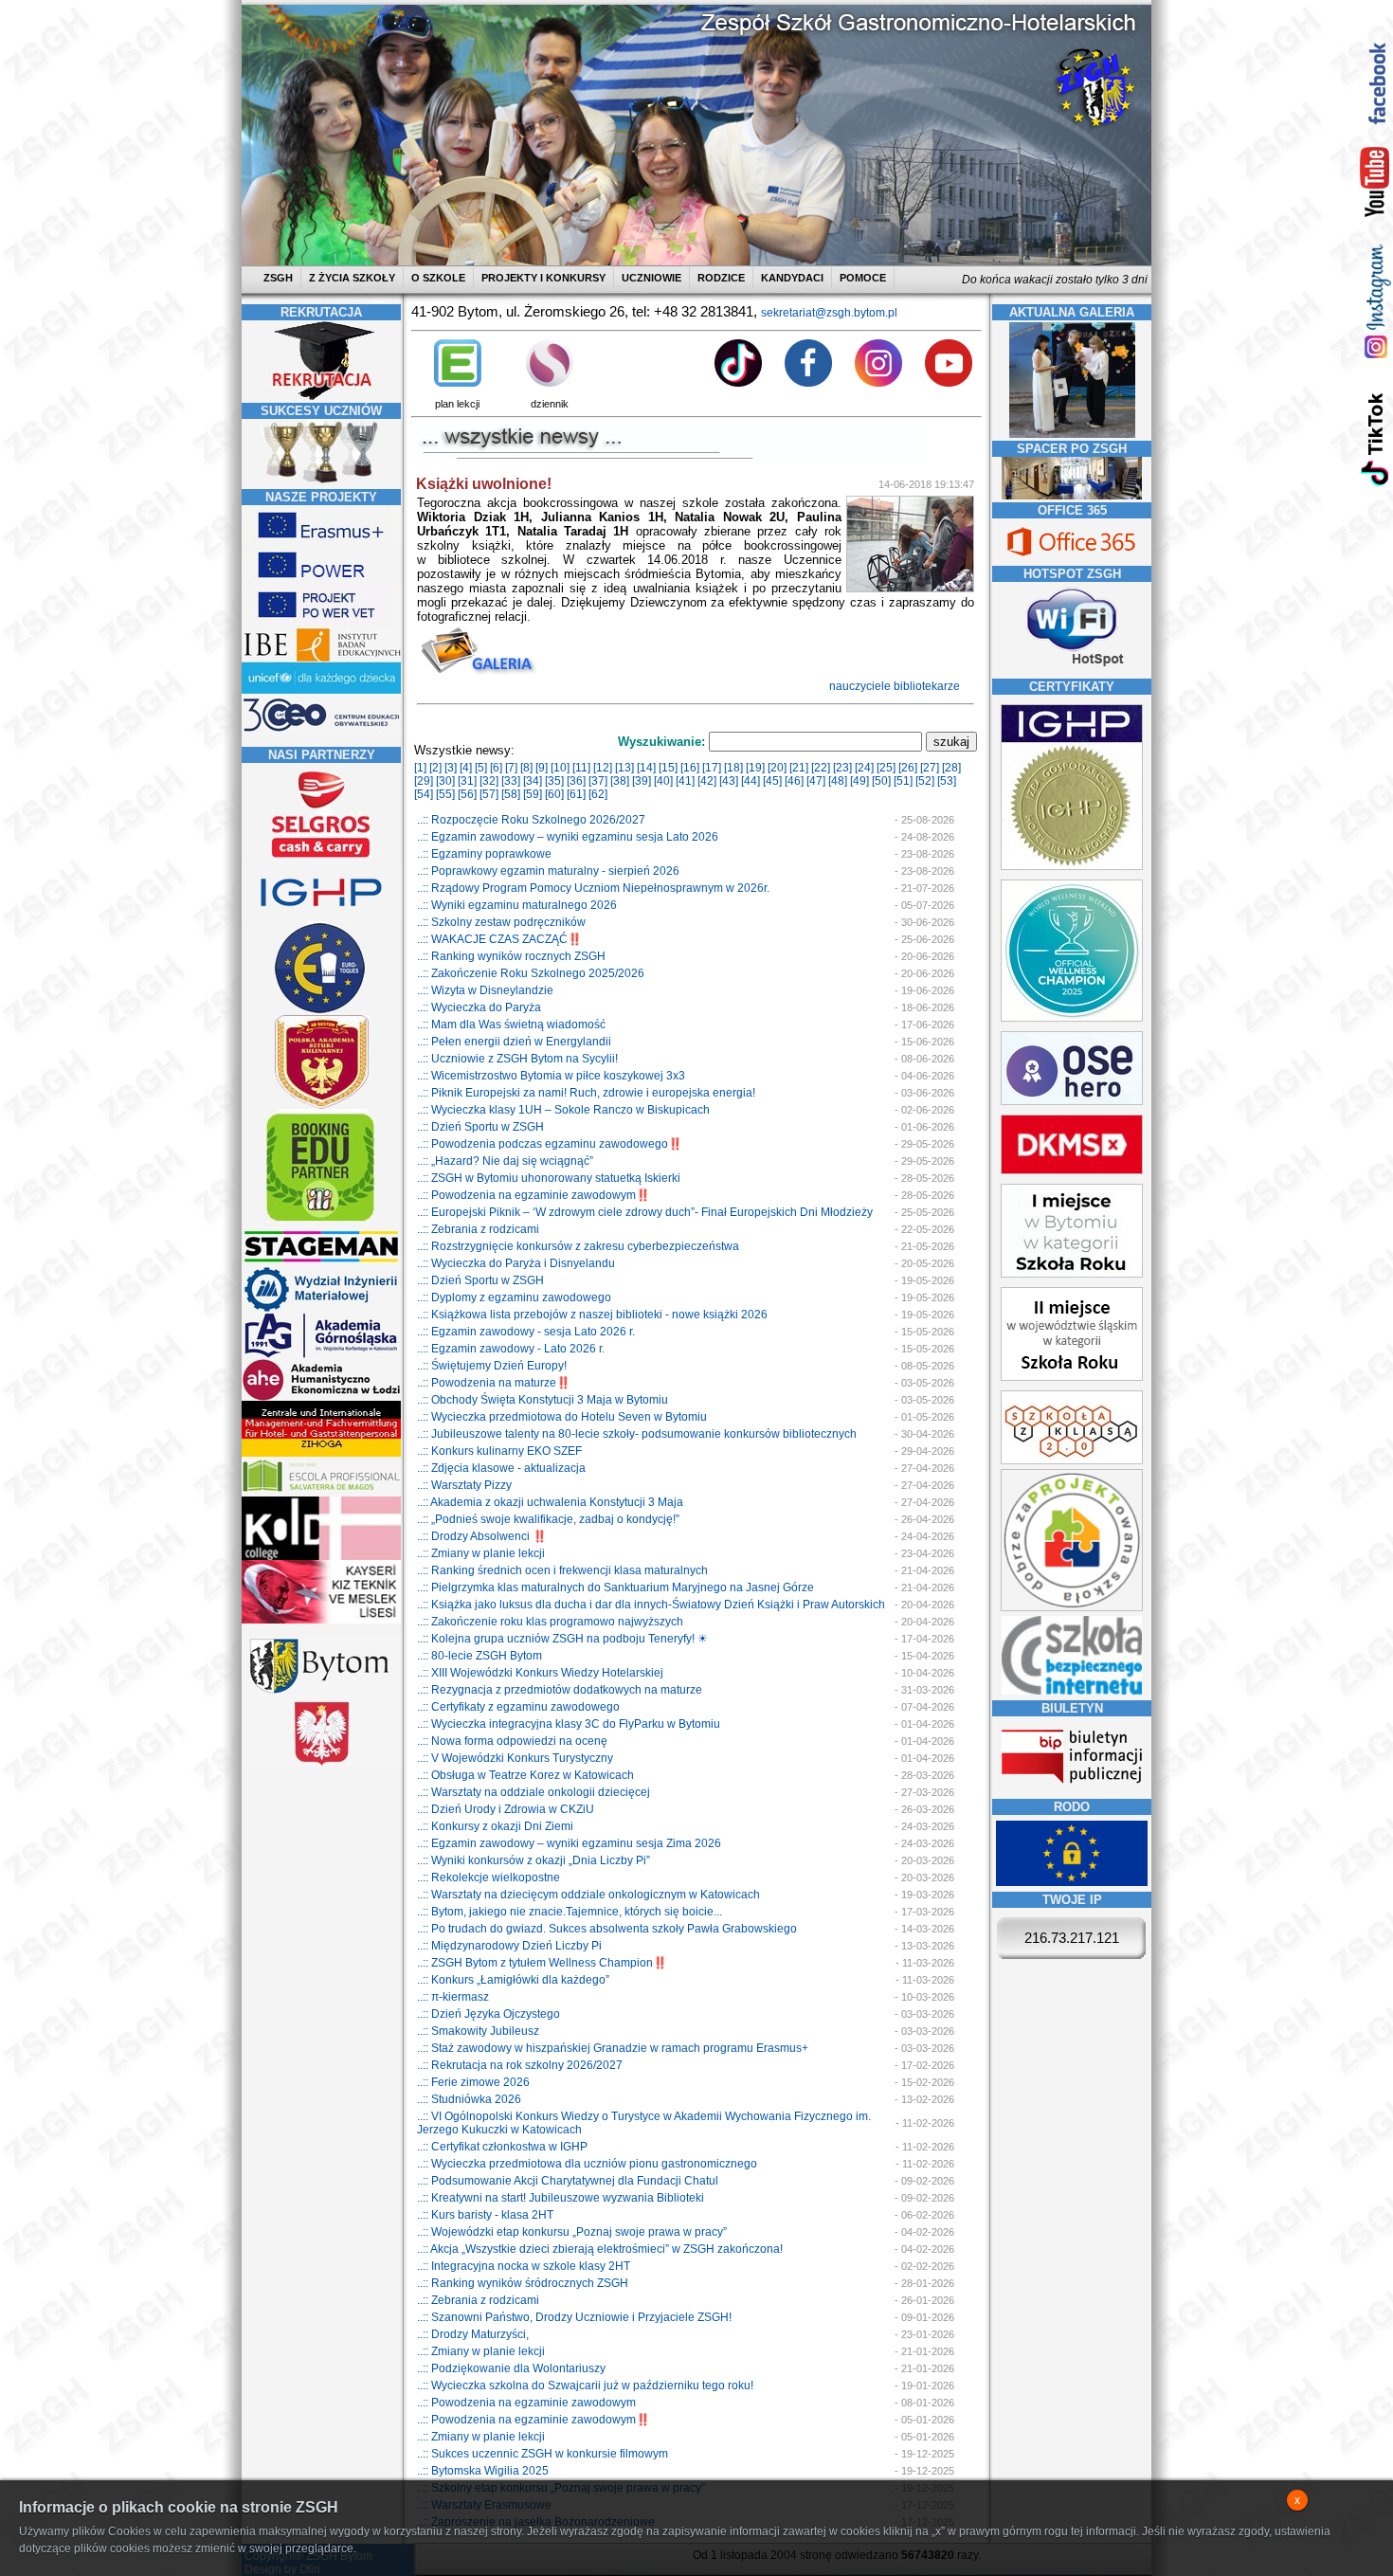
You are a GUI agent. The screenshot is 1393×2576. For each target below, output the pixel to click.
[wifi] (1072, 668)
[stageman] (321, 1262)
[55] (445, 794)
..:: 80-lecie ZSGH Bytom (479, 1656)
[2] (435, 768)
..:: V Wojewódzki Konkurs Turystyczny (515, 1758)
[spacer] (1072, 496)
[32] (489, 781)
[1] (420, 768)
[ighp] (321, 917)
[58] (511, 794)
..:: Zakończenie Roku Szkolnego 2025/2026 (531, 973)
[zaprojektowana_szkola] (1072, 1607)
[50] (881, 781)
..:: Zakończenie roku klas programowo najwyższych (550, 1622)
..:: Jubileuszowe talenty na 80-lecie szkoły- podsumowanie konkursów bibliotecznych (637, 1434)
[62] (598, 794)
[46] (794, 781)
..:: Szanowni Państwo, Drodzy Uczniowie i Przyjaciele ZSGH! (574, 2317)
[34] (533, 781)
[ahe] (321, 1397)
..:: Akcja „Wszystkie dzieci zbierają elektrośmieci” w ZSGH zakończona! (600, 2249)
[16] (690, 768)
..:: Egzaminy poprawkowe (484, 854)
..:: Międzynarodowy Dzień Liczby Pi (509, 1946)
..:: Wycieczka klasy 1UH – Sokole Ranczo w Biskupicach (563, 1110)
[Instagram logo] (878, 383)
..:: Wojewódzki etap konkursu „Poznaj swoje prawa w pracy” (572, 2232)
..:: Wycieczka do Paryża (479, 1007)
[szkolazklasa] (1072, 1274)
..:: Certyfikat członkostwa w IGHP (502, 2147)
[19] (755, 768)
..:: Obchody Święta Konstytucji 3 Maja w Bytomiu (543, 1400)
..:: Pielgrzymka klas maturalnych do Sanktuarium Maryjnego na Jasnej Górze (615, 1587)
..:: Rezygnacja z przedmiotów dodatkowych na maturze (560, 1690)
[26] (908, 768)
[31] (467, 781)
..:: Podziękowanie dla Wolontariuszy (511, 2368)
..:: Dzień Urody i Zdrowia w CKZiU (506, 1809)
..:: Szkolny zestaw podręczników (501, 922)
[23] (842, 768)
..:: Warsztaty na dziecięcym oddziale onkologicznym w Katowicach (588, 1895)
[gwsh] (321, 1355)
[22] (821, 768)
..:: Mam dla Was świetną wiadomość (511, 1025)
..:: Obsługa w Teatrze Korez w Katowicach (525, 1775)
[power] (321, 581)
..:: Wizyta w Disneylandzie (485, 990)
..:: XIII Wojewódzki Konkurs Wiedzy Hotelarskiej (540, 1673)
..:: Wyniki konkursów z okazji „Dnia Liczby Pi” (534, 1860)
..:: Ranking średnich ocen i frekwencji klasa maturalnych (562, 1570)
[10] (560, 768)
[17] (712, 768)
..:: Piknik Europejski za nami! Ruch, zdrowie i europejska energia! (586, 1093)
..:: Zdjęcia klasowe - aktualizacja (501, 1468)
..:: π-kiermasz (453, 1997)
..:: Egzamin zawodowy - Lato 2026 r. (511, 1349)
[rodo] (1072, 1882)
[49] (859, 781)
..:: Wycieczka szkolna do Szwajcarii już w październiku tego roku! (585, 2386)
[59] (533, 794)
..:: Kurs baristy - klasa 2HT (485, 2215)
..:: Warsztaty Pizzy (464, 1485)
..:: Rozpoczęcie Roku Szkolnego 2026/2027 (531, 820)
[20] (777, 768)
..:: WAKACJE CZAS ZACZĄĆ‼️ (499, 939)
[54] (424, 794)
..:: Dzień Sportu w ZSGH (480, 1127)
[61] (576, 794)
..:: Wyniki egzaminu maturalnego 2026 (517, 905)
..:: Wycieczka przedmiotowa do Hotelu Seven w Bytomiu (562, 1417)
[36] (576, 781)
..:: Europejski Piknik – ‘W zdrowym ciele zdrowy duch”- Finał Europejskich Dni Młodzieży (645, 1212)
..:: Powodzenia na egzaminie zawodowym (526, 2403)
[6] (496, 768)
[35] (554, 781)
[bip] (1072, 1789)
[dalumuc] (321, 1556)
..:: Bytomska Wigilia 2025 (483, 2471)
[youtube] (1375, 183)
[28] (951, 768)
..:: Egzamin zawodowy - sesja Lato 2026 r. (526, 1332)
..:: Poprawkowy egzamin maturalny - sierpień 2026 (548, 871)
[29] (424, 781)
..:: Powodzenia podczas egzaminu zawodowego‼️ (550, 1144)
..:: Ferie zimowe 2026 (473, 2082)
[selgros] (321, 860)
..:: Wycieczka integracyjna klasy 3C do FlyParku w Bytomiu (569, 1724)
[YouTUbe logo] (949, 383)
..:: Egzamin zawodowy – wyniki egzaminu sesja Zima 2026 (569, 1843)
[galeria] (1072, 434)
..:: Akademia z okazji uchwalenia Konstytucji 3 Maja (550, 1502)
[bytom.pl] (321, 1694)
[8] (526, 768)
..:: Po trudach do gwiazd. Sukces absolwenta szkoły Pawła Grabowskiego (607, 1929)
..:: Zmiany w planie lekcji (481, 1553)
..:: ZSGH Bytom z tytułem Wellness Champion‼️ (542, 1963)
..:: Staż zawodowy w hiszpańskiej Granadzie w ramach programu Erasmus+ (613, 2048)
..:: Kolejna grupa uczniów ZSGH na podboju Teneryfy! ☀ (562, 1639)
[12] (603, 768)
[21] (799, 768)
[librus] (550, 383)
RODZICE (721, 278)
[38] (620, 781)
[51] (903, 781)
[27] (930, 768)
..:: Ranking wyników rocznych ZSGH (511, 956)
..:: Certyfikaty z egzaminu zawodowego (518, 1707)
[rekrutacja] (321, 396)
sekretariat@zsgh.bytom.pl (829, 313)
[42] (707, 781)
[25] (886, 768)
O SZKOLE (438, 278)
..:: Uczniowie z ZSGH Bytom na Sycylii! (517, 1059)
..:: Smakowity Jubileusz (478, 2031)
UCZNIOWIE (651, 278)
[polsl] (321, 1309)
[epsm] (321, 1493)
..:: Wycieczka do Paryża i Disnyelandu (516, 1263)
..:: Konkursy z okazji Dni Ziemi (495, 1826)
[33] (511, 781)
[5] (481, 768)
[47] (816, 781)
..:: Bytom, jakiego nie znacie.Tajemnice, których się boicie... (570, 1912)
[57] (489, 794)
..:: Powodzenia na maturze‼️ (494, 1383)
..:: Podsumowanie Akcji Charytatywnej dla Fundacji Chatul (568, 2181)
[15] (668, 768)
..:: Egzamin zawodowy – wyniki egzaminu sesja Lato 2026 (568, 837)
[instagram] (1375, 301)
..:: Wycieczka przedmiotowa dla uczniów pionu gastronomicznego (587, 2164)
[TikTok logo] (738, 383)
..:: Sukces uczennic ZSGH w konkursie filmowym (543, 2454)
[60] (554, 794)
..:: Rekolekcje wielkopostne (488, 1878)
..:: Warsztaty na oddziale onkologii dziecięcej (534, 1792)
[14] (646, 768)
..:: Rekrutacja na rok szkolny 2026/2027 (520, 2065)
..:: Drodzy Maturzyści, (473, 2334)
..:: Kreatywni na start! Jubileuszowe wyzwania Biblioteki (561, 2198)
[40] (663, 781)
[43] (729, 781)
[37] (598, 781)
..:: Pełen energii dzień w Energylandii (514, 1042)
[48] (838, 781)
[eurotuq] (321, 1011)
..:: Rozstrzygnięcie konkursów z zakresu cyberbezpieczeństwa (578, 1246)
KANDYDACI (792, 278)
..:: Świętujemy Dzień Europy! (492, 1366)
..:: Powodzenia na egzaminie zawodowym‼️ (534, 1195)
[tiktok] (1375, 438)
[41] (685, 781)
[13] (624, 768)
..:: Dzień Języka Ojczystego (488, 2014)
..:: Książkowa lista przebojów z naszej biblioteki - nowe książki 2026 (592, 1315)
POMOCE (863, 278)
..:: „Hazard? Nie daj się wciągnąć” (505, 1161)
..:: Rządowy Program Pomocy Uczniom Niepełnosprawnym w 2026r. (593, 888)
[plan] (458, 383)
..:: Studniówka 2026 (469, 2099)
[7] (511, 768)
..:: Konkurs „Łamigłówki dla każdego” (513, 1980)
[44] (751, 781)
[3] (451, 768)
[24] (864, 768)
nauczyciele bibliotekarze (896, 686)
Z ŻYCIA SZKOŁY (352, 278)
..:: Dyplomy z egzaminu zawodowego (514, 1297)
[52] (925, 781)
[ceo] (321, 691)
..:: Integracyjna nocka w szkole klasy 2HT (524, 2266)
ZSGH (280, 278)
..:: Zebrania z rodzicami (478, 1229)
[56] (467, 794)
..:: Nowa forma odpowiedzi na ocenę (512, 1741)
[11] (581, 768)
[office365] (1072, 558)
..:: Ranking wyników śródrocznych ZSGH (523, 2283)
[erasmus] (321, 541)
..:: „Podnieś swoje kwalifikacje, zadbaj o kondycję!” (548, 1519)
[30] (445, 781)
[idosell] (321, 1223)
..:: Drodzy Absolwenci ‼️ (482, 1536)
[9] (542, 768)
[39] (642, 781)
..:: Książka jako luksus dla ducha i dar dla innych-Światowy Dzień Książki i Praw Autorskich (651, 1605)
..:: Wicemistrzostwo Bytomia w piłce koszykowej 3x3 (551, 1076)
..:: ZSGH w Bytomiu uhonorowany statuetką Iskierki (549, 1178)
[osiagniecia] (321, 482)
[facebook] (1375, 83)
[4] (466, 768)
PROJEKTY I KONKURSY (543, 278)
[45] (772, 781)
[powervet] (321, 621)
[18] (733, 768)
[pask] (321, 1105)
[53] (947, 781)
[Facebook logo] (808, 383)
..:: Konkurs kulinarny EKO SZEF (499, 1451)
